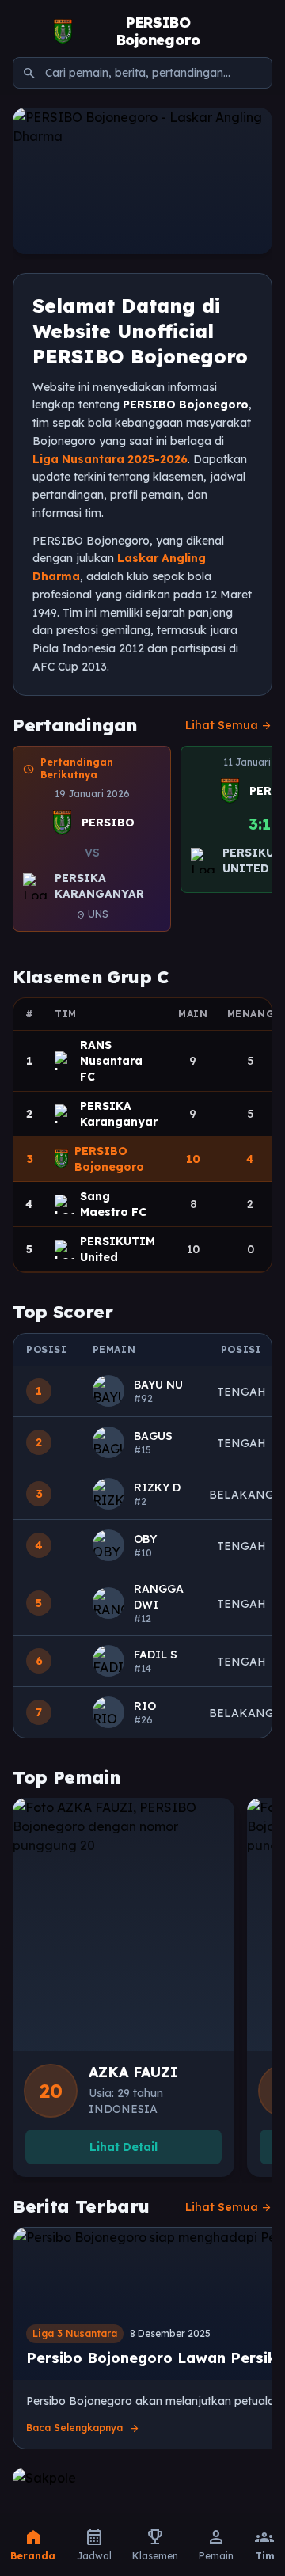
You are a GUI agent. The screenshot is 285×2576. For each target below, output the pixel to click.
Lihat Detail (123, 2147)
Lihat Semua (229, 725)
